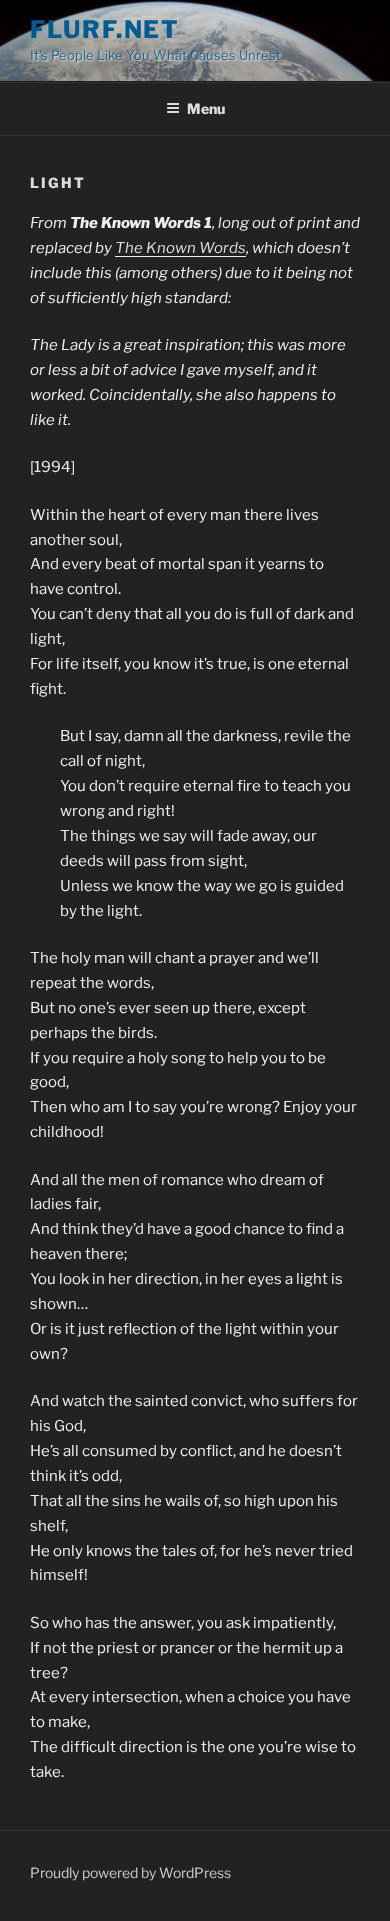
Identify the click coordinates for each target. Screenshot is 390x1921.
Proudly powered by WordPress (130, 1872)
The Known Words (180, 248)
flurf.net (105, 29)
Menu (206, 108)
